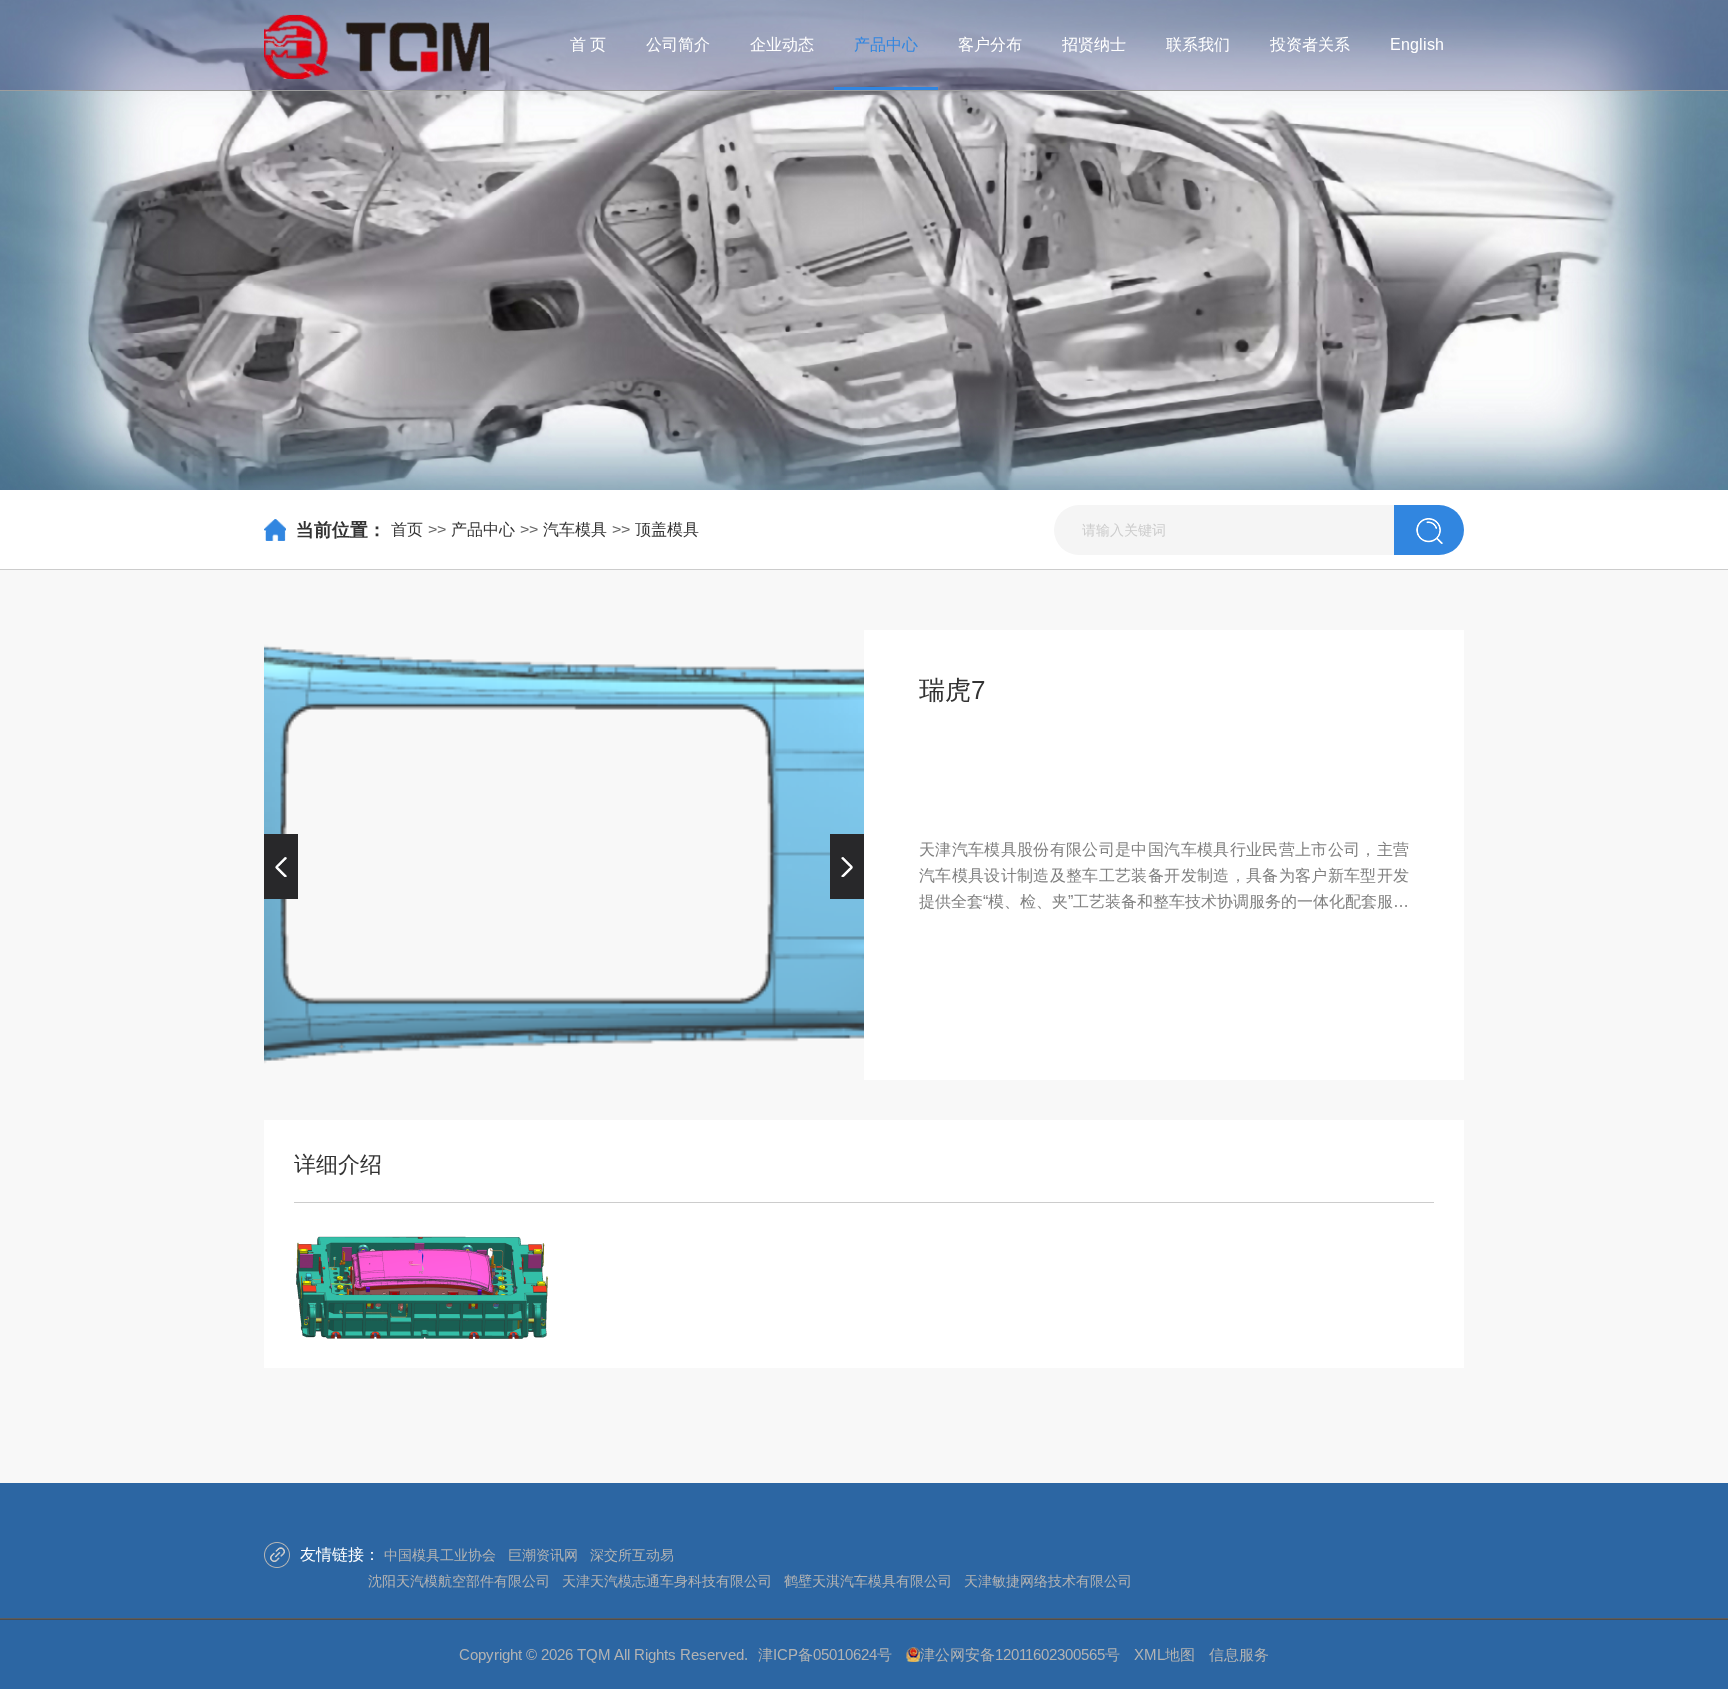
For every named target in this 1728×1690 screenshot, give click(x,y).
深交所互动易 (632, 1555)
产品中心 (886, 44)
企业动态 (782, 44)
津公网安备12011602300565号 (1020, 1654)
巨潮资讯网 (543, 1555)
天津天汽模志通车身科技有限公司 (667, 1581)
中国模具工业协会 (440, 1555)
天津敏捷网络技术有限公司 (1048, 1581)
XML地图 (1164, 1654)
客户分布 (990, 44)
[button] (281, 866)
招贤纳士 (1094, 44)
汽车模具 (575, 529)
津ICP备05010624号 (825, 1654)
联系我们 (1198, 44)
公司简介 (678, 44)
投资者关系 (1310, 44)
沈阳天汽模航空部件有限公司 (459, 1581)
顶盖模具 (667, 529)
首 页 (588, 44)
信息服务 (1239, 1654)
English (1417, 44)
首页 (407, 529)
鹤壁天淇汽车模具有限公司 (868, 1581)
